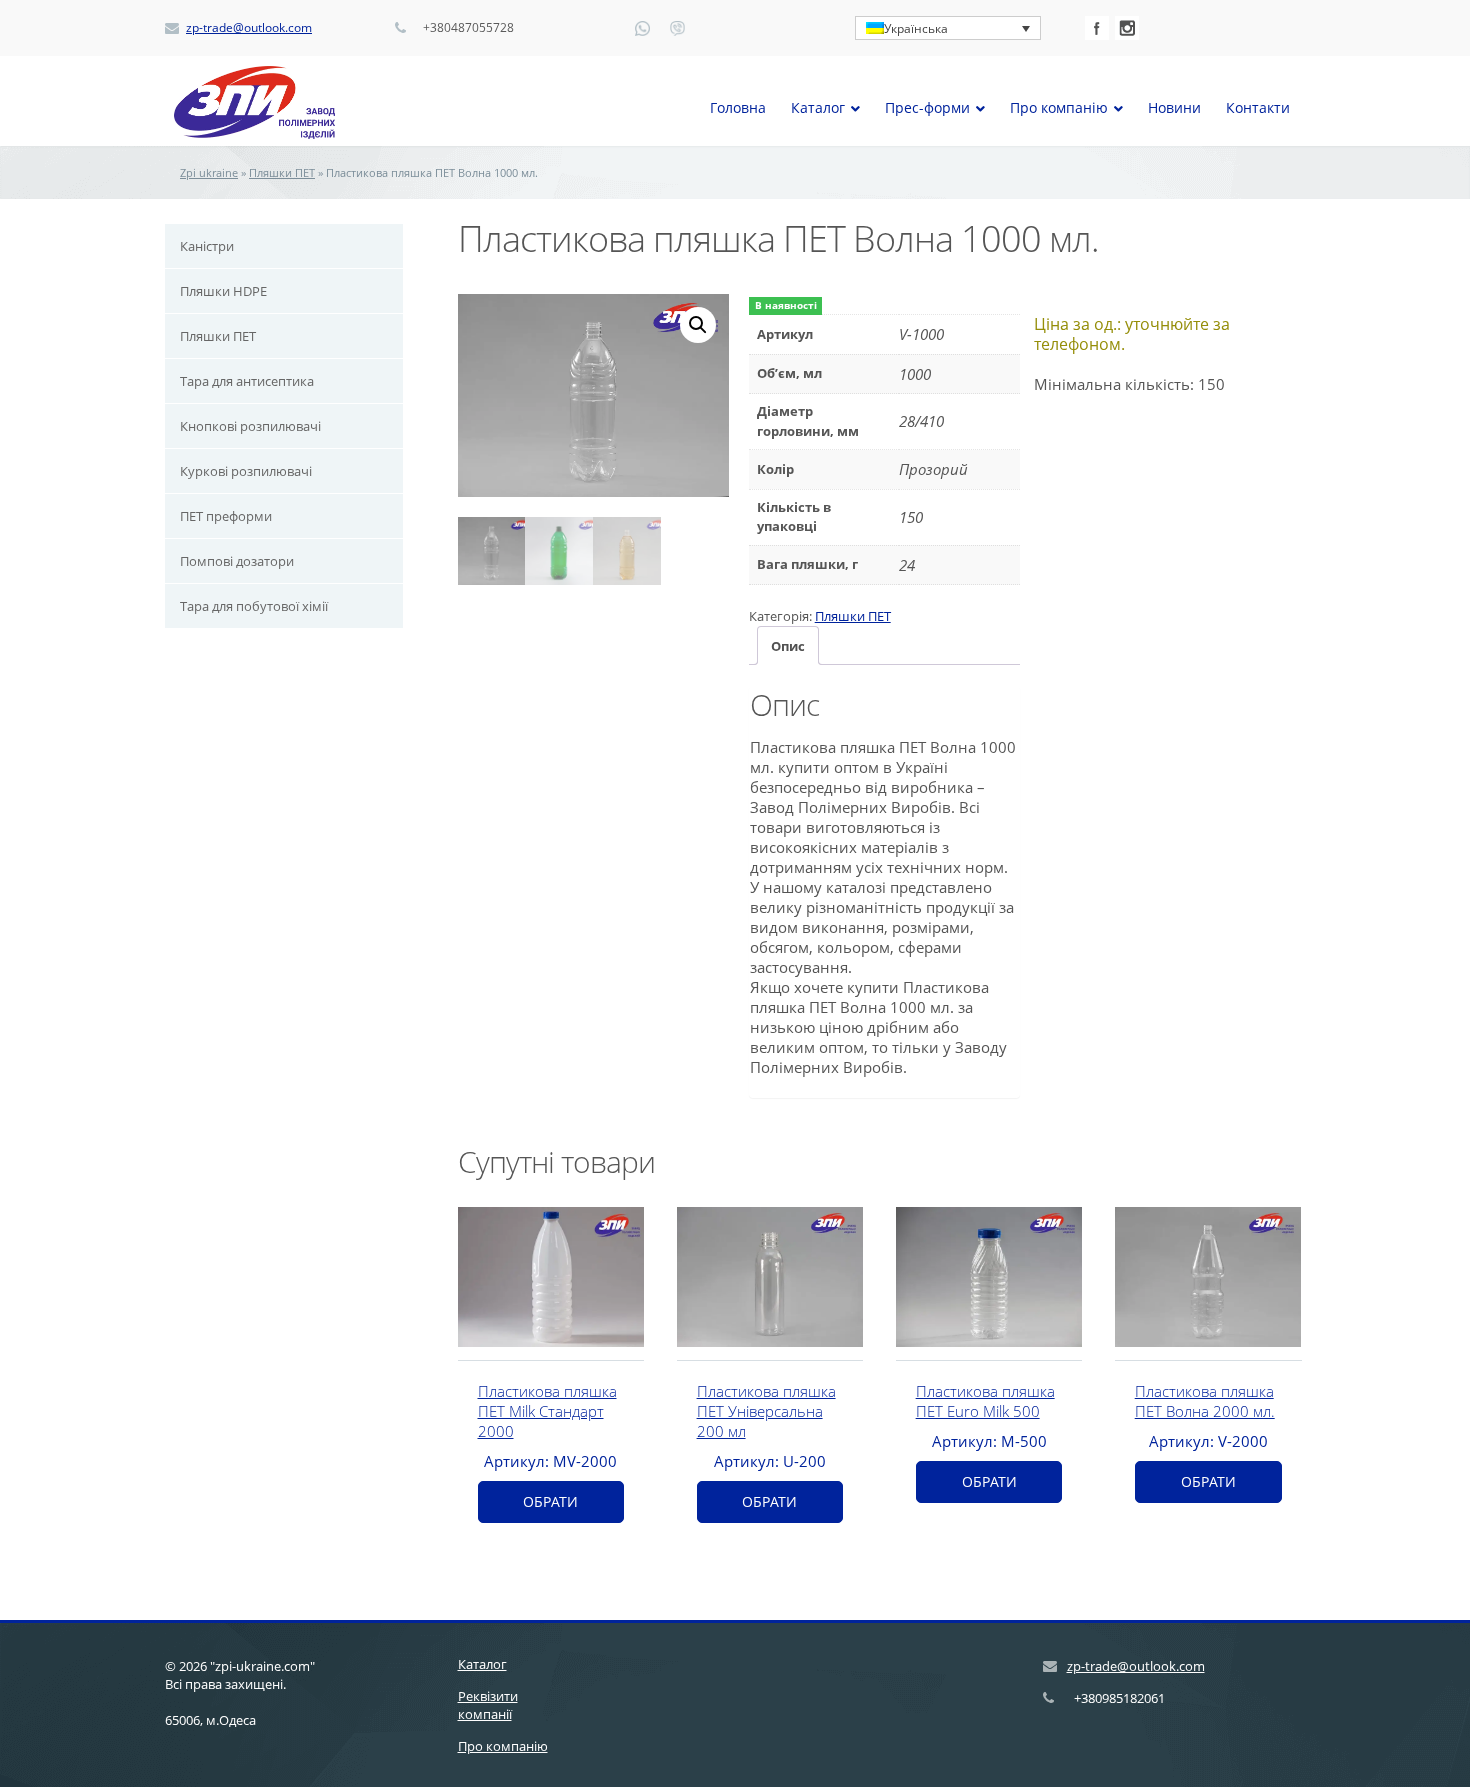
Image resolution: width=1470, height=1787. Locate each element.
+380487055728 (468, 28)
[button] (698, 325)
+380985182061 (1119, 1698)
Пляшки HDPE (223, 291)
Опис (788, 646)
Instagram (1127, 28)
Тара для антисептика (247, 381)
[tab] (788, 645)
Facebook (1097, 28)
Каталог (482, 1664)
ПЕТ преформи (226, 516)
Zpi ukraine (209, 172)
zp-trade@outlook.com (249, 28)
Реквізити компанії (488, 1705)
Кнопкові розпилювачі (250, 426)
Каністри (207, 246)
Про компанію (503, 1746)
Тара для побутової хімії (254, 606)
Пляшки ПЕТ (282, 172)
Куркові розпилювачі (246, 471)
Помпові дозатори (237, 561)
